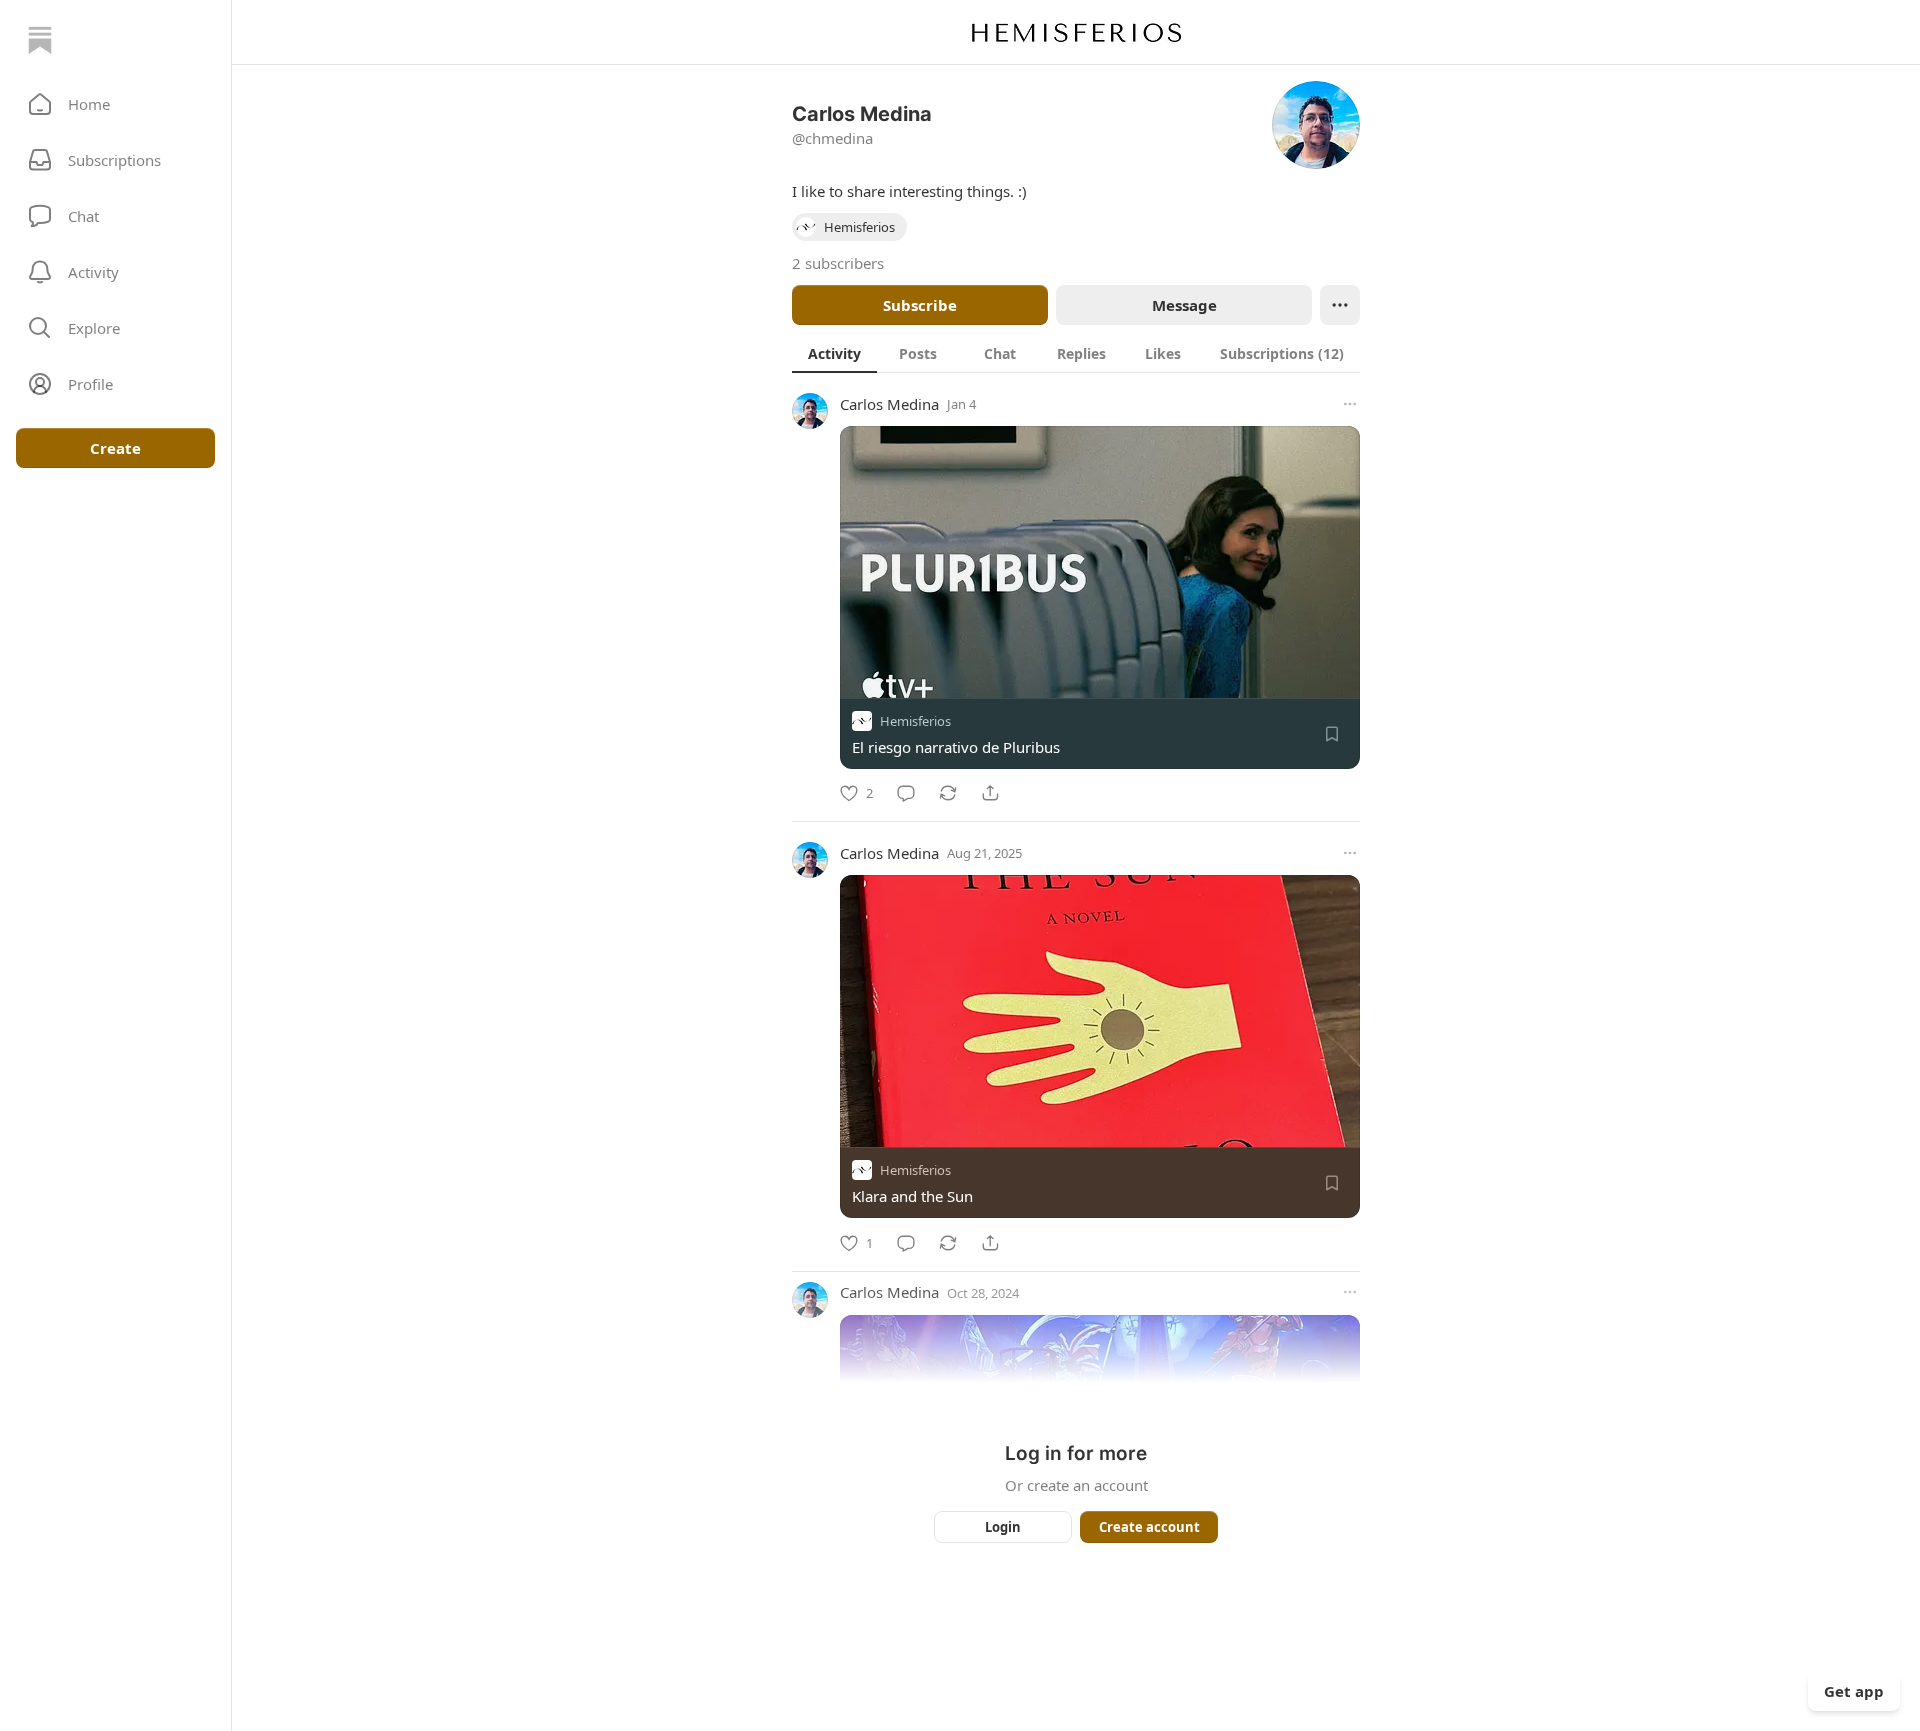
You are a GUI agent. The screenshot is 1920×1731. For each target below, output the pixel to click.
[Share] (990, 793)
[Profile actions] (1340, 305)
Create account (1149, 1527)
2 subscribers (838, 263)
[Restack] (948, 793)
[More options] (1350, 404)
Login (1003, 1527)
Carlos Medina (889, 404)
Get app (1854, 1691)
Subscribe (920, 305)
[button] (115, 104)
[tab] (834, 353)
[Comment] (906, 793)
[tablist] (1076, 353)
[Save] (1332, 734)
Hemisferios (915, 721)
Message (1184, 305)
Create (115, 448)
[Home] (40, 40)
